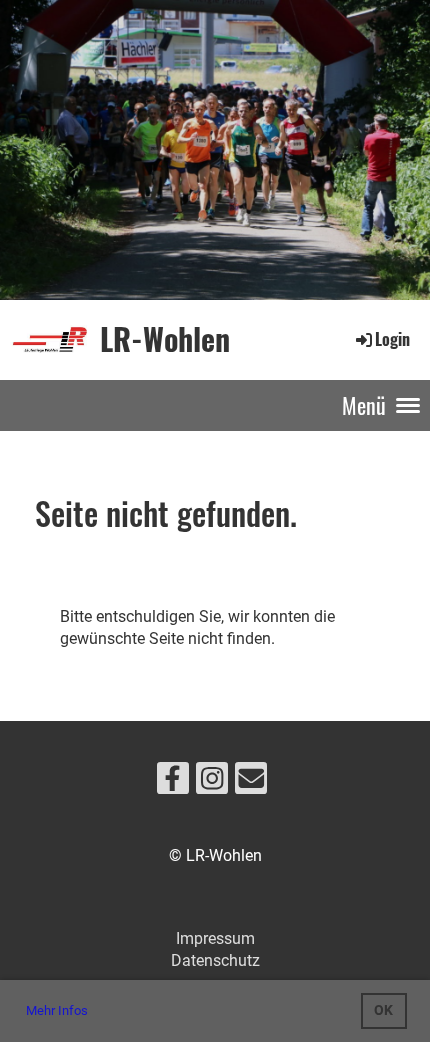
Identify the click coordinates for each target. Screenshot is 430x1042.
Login (392, 339)
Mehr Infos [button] (57, 1010)
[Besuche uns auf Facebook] (173, 783)
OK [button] (383, 1010)
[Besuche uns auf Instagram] (212, 783)
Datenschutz (215, 960)
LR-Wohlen (165, 339)
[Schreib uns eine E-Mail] (251, 783)
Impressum (215, 938)
